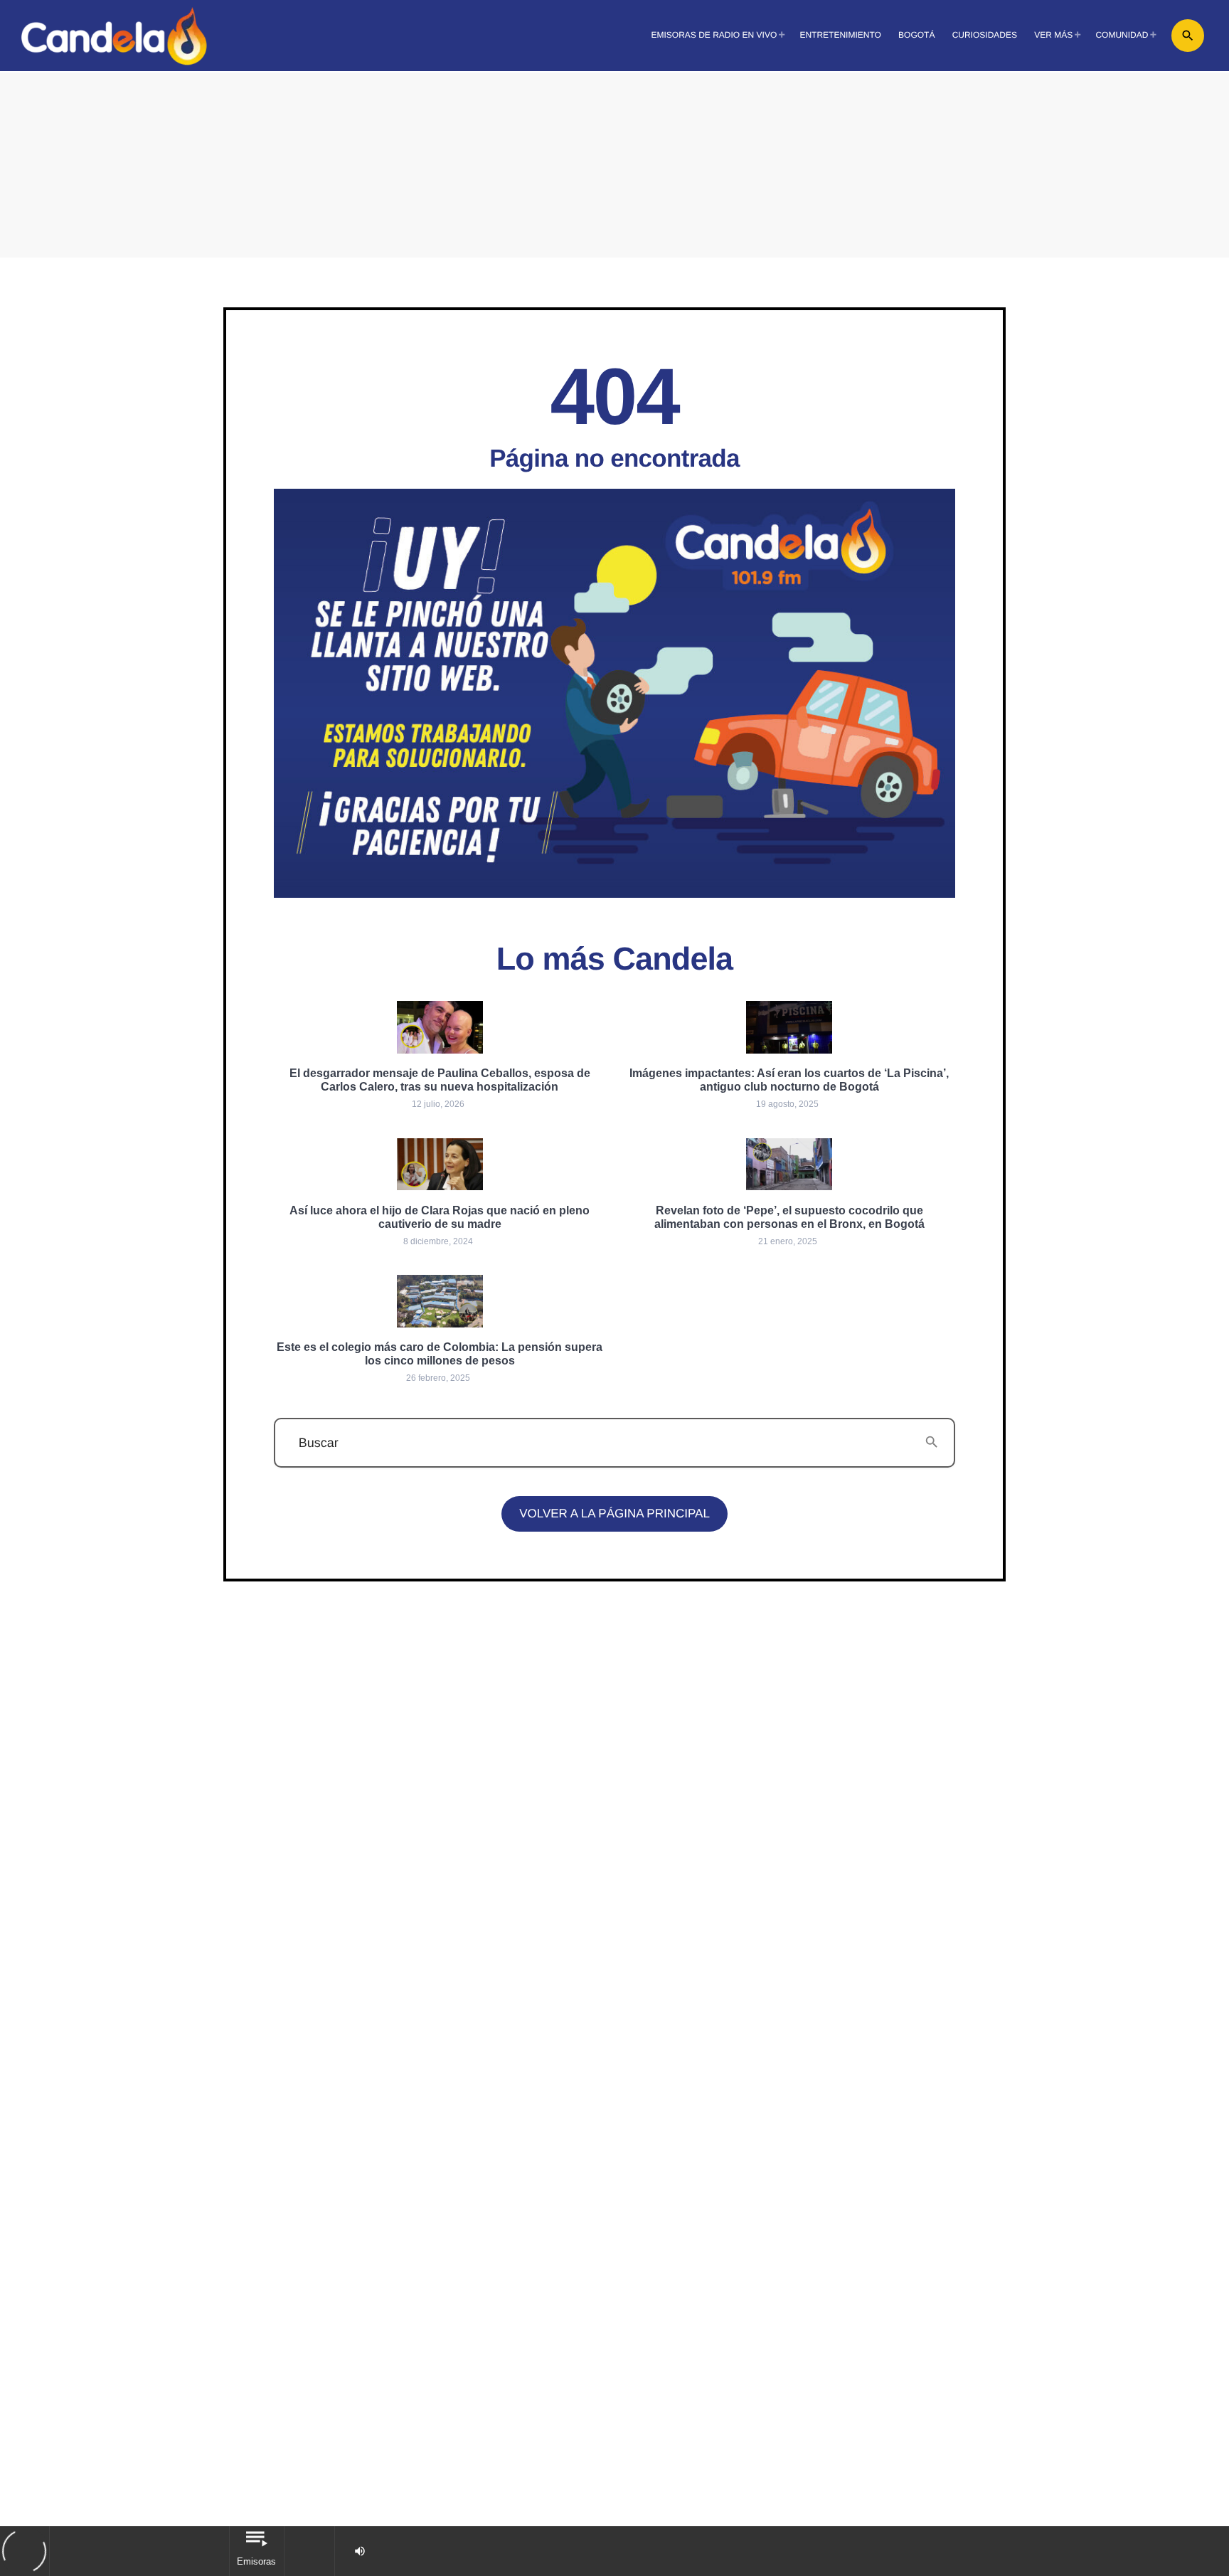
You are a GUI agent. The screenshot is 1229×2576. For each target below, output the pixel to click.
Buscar (319, 1443)
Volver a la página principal (614, 1514)
